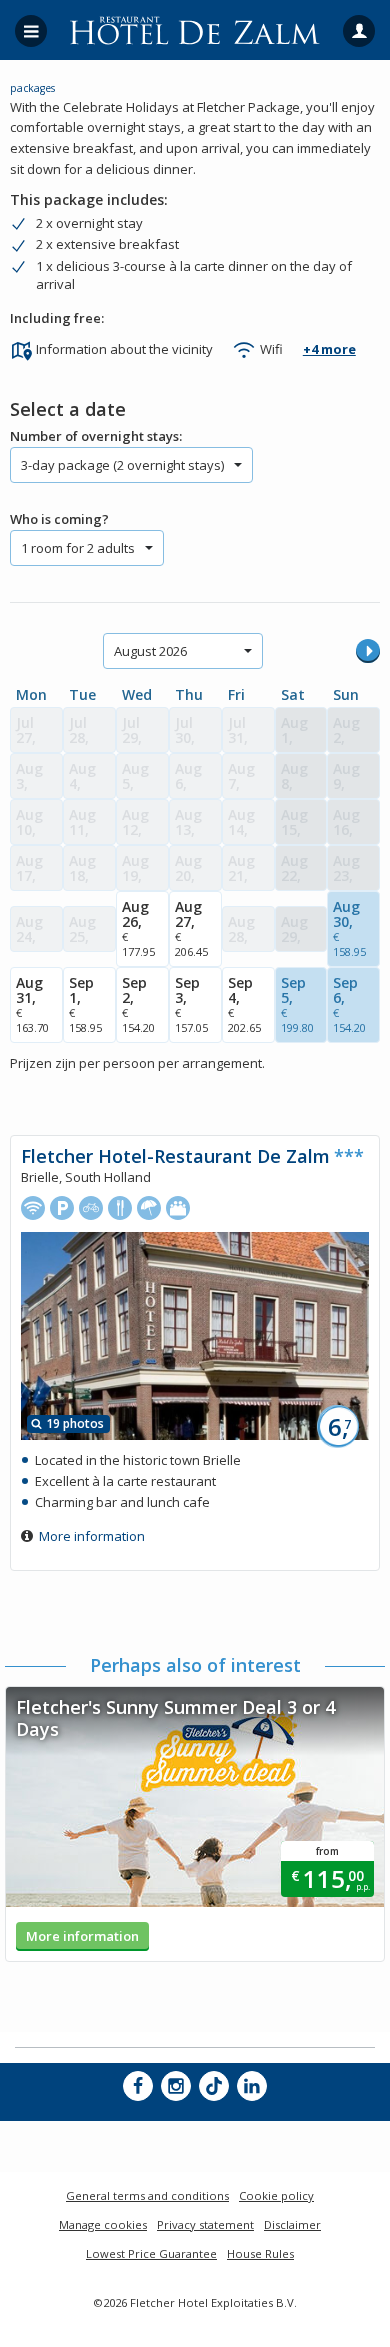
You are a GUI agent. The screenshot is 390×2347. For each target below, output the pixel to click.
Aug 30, (349, 928)
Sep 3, (191, 1004)
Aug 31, (32, 1004)
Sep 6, (349, 1004)
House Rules (260, 2253)
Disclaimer (292, 2224)
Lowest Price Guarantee (151, 2253)
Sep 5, (297, 1004)
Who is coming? (59, 519)
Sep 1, (85, 1004)
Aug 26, (138, 928)
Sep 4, (244, 1004)
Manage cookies (103, 2224)
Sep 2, (138, 1004)
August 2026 (150, 651)
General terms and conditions (147, 2195)
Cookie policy (276, 2195)
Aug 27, (191, 928)
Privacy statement (205, 2224)
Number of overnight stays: (96, 436)
